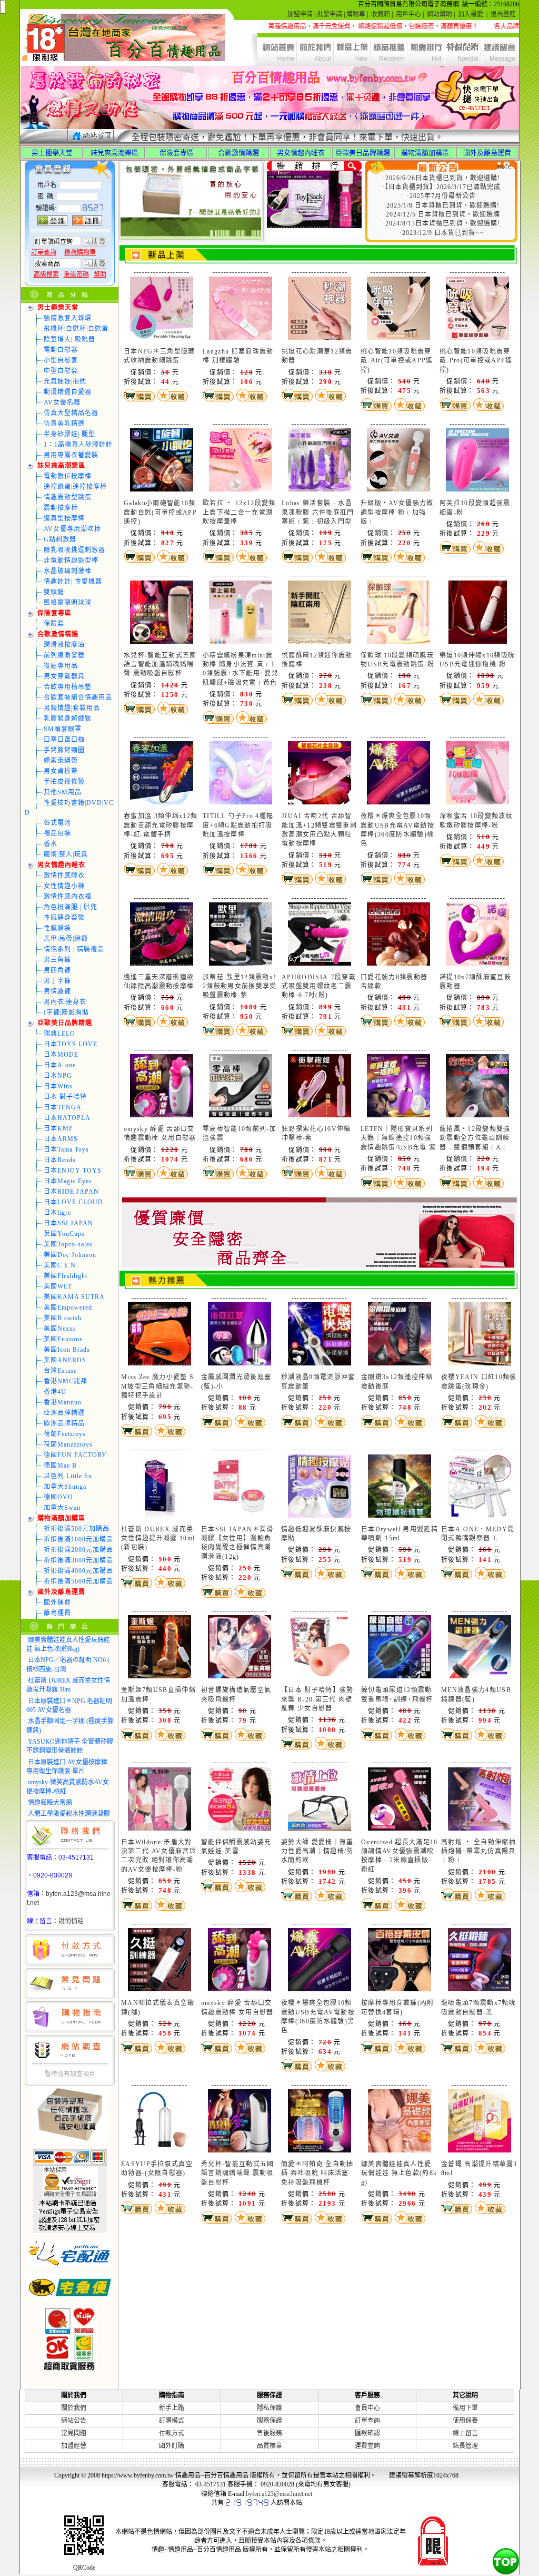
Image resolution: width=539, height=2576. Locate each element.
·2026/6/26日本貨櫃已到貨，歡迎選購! (441, 178)
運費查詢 (367, 2446)
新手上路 (172, 2408)
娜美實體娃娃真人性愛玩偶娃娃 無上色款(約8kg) (399, 2173)
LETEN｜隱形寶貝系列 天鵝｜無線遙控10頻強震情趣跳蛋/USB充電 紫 (398, 1138)
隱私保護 (269, 2408)
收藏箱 (381, 14)
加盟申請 (300, 14)
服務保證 (269, 2421)
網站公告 (74, 2421)
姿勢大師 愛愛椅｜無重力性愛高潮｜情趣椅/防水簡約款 (317, 1851)
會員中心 (367, 2408)
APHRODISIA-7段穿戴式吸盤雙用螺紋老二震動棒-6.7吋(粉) (319, 986)
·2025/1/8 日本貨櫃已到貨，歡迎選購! (442, 205)
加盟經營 (74, 2446)
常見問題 (74, 2433)
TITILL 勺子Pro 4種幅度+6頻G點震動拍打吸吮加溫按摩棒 (238, 825)
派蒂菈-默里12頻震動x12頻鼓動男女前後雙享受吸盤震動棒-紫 (240, 986)
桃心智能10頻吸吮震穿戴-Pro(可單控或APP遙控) (476, 361)
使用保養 (465, 2421)
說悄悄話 (71, 1921)
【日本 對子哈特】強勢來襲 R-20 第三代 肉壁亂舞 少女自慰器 (317, 1699)
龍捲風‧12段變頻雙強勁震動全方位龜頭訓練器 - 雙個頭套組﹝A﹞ (475, 1138)
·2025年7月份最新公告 (441, 196)
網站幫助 (440, 14)
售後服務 (269, 2433)
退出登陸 (503, 14)
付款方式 (172, 2433)
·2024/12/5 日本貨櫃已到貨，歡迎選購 (442, 214)
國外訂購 (172, 2446)
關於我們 (74, 2408)
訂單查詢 (367, 2421)
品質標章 (269, 2446)
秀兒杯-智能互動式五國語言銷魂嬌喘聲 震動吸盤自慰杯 (238, 2173)
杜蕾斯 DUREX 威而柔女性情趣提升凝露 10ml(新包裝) (158, 1538)
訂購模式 (172, 2421)
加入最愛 (471, 14)
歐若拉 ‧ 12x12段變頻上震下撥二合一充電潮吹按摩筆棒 (239, 512)
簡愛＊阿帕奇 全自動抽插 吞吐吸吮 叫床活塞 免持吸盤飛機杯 (317, 2173)
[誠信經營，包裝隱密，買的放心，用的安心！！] (320, 1266)
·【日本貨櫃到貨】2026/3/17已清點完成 (441, 187)
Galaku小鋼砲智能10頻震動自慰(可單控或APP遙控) (160, 512)
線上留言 (465, 2433)
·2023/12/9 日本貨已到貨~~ (442, 233)
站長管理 (465, 2446)
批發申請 (330, 14)
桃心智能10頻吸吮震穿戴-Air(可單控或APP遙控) (397, 361)
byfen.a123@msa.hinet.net (279, 2494)
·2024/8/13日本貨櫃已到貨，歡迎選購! (441, 223)
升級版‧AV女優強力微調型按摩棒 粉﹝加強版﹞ (397, 512)
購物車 (356, 14)
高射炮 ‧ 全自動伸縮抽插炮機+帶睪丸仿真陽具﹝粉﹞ (478, 1851)
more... (507, 166)
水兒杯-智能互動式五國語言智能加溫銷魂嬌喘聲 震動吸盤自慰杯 (160, 665)
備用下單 (465, 2408)
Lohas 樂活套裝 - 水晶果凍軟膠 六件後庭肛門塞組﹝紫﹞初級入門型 (318, 512)
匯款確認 (367, 2433)
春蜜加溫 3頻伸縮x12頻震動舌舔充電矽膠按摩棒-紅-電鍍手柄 (161, 825)
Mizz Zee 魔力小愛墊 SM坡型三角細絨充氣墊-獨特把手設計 (157, 1386)
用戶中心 (408, 14)
